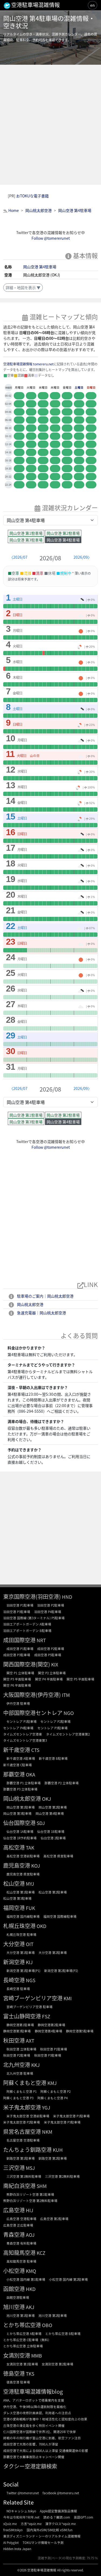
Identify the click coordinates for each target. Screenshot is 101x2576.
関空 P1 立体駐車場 (20, 1673)
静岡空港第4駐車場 (48, 2031)
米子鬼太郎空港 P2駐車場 (22, 2122)
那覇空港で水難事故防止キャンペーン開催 (34, 2457)
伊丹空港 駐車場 (18, 1703)
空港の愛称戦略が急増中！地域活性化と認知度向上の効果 (45, 2419)
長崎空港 (14, 1980)
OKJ (46, 1799)
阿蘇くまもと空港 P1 (22, 2091)
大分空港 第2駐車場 (53, 1952)
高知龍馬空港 (19, 2253)
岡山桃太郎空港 (30, 1304)
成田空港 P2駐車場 (51, 1649)
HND (67, 1597)
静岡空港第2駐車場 (51, 2025)
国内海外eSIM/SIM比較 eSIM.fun (50, 2530)
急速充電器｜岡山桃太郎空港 (41, 1313)
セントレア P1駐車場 (22, 1721)
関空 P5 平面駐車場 (80, 1679)
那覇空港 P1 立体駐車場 (24, 1783)
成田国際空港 (19, 1640)
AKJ (30, 2307)
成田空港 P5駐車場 (48, 1655)
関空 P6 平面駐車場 (17, 1685)
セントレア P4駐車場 (18, 1728)
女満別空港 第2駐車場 (58, 2364)
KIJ (29, 1962)
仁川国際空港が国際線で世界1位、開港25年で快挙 (40, 2432)
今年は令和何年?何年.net (21, 2517)
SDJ (41, 1823)
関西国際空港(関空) (27, 1664)
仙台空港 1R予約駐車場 (20, 1838)
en (93, 5)
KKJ (35, 2065)
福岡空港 (14, 1908)
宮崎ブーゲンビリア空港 (33, 1998)
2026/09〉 (83, 557)
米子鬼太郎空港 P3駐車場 (62, 2122)
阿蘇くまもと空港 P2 (55, 2091)
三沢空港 (14, 2168)
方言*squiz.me (31, 2524)
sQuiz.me (10, 2524)
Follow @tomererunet (51, 238)
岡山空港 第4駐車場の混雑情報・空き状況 (49, 22)
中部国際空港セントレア (33, 1713)
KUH (58, 2150)
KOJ (36, 1866)
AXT (30, 2041)
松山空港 (14, 1883)
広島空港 (14, 2210)
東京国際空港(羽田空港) (32, 1596)
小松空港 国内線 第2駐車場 (68, 2279)
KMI (68, 1998)
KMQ (31, 2271)
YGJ (46, 2107)
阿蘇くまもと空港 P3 (18, 2098)
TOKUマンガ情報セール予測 (43, 2542)
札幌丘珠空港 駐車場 (21, 1934)
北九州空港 (17, 2065)
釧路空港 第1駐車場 (21, 2158)
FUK (30, 1908)
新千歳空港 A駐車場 (21, 1758)
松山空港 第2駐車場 (53, 1892)
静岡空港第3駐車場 (17, 2031)
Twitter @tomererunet (23, 2493)
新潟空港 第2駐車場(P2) (61, 1970)
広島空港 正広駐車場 (18, 2225)
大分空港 (14, 1944)
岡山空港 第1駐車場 (26, 533)
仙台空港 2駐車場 (53, 1838)
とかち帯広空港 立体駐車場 (23, 2346)
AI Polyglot (11, 2542)
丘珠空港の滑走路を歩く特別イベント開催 (34, 2425)
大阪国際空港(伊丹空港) (32, 1695)
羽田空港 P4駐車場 (48, 1612)
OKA (31, 1774)
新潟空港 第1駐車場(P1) (23, 1970)
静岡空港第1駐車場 (20, 2025)
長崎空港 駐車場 (18, 1989)
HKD (31, 2289)
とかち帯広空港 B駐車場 (63, 2333)
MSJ (30, 2168)
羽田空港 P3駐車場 (17, 1612)
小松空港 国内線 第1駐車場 (26, 2279)
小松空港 (14, 2271)
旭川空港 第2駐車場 (53, 2315)
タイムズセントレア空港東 (23, 1734)
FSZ (46, 2016)
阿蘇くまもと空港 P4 (53, 2098)
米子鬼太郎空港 (22, 2107)
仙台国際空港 (19, 1823)
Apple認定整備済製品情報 (58, 2511)
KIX (55, 1664)
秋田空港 (14, 2040)
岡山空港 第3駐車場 (26, 540)
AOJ (30, 2235)
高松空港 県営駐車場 (58, 1856)
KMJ (52, 2083)
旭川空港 (14, 2307)
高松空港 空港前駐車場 (23, 1856)
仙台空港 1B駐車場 (51, 1831)
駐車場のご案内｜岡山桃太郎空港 (45, 1296)
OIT (30, 1944)
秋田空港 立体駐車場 (21, 2049)
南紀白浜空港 (19, 2186)
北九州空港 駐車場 (20, 2073)
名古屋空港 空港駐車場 (23, 2140)
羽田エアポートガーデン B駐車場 (27, 1630)
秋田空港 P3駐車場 (48, 2055)
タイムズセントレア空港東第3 (25, 1740)
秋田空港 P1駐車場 (54, 2049)
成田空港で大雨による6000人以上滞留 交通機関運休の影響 (46, 2450)
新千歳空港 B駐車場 (53, 1758)
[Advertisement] (50, 125)
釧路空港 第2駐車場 (53, 2158)
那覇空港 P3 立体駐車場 (20, 1789)
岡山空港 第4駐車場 (40, 267)
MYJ (30, 1884)
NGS (31, 1980)
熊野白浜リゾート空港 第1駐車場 (30, 2194)
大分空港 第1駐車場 (21, 1952)
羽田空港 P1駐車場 (20, 1605)
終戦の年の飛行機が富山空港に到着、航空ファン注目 (42, 2438)
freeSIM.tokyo (13, 2530)
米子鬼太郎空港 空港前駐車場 (28, 2116)
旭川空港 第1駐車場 (21, 2315)
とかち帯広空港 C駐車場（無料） (27, 2340)
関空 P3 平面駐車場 (17, 1679)
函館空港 (14, 2289)
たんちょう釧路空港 (27, 2150)
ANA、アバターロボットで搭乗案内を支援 (34, 2400)
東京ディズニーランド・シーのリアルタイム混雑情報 (42, 2536)
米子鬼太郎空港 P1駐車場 (71, 2116)
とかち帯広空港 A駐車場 (24, 2333)
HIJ (29, 2210)
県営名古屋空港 (22, 2131)
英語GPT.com (83, 2517)
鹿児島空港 (17, 1865)
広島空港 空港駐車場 (21, 2219)
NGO (69, 1713)
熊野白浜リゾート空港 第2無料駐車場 (30, 2201)
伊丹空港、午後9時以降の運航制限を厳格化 (35, 2407)
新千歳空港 (17, 1750)
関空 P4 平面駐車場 (49, 1679)
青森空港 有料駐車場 (21, 2243)
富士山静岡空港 (22, 2016)
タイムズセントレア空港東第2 (68, 1734)
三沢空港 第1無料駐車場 (24, 2176)
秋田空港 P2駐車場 (17, 2055)
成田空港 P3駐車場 (17, 1655)
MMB (37, 2356)
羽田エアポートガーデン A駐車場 (27, 1624)
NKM (47, 2132)
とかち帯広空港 (22, 2325)
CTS (35, 1750)
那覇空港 (14, 1774)
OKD (41, 1926)
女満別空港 (17, 2355)
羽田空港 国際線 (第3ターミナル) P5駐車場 (34, 1618)
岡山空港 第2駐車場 (63, 533)
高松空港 (14, 1847)
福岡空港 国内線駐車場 (23, 1916)
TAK (30, 1848)
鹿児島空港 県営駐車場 (23, 1874)
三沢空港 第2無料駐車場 (62, 2176)
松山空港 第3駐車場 (17, 1898)
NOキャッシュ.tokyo (21, 2511)
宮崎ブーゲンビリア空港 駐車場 (29, 2007)
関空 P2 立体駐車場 (52, 1673)
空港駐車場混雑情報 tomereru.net (28, 364)
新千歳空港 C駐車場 (18, 1765)
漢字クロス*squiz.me (60, 2524)
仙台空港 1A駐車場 (20, 1831)
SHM (42, 2186)
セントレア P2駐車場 (55, 1721)
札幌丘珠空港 (19, 1926)
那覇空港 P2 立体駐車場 (62, 1783)
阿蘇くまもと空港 (25, 2083)
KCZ (41, 2253)
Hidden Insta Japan (17, 2549)
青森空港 (14, 2234)
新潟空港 (14, 1962)
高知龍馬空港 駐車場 (21, 2261)
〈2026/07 (18, 557)
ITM (66, 1695)
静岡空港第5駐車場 (80, 2031)
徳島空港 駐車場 (18, 2382)
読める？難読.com (57, 2517)
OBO (47, 2325)
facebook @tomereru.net (61, 2493)
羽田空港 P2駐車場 (51, 1605)
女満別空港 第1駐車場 (22, 2364)
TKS (30, 2374)
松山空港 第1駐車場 (21, 1892)
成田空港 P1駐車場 (20, 1649)
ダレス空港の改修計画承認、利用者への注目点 (37, 2413)
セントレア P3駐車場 (53, 1728)
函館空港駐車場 (18, 2297)
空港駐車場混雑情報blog (33, 2391)
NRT (41, 1640)
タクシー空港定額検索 (30, 2466)
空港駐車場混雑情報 (42, 2570)
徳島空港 (14, 2373)
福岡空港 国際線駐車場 (60, 1916)
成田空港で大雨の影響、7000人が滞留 (31, 2444)
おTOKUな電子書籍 (32, 196)
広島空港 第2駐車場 (54, 2219)
